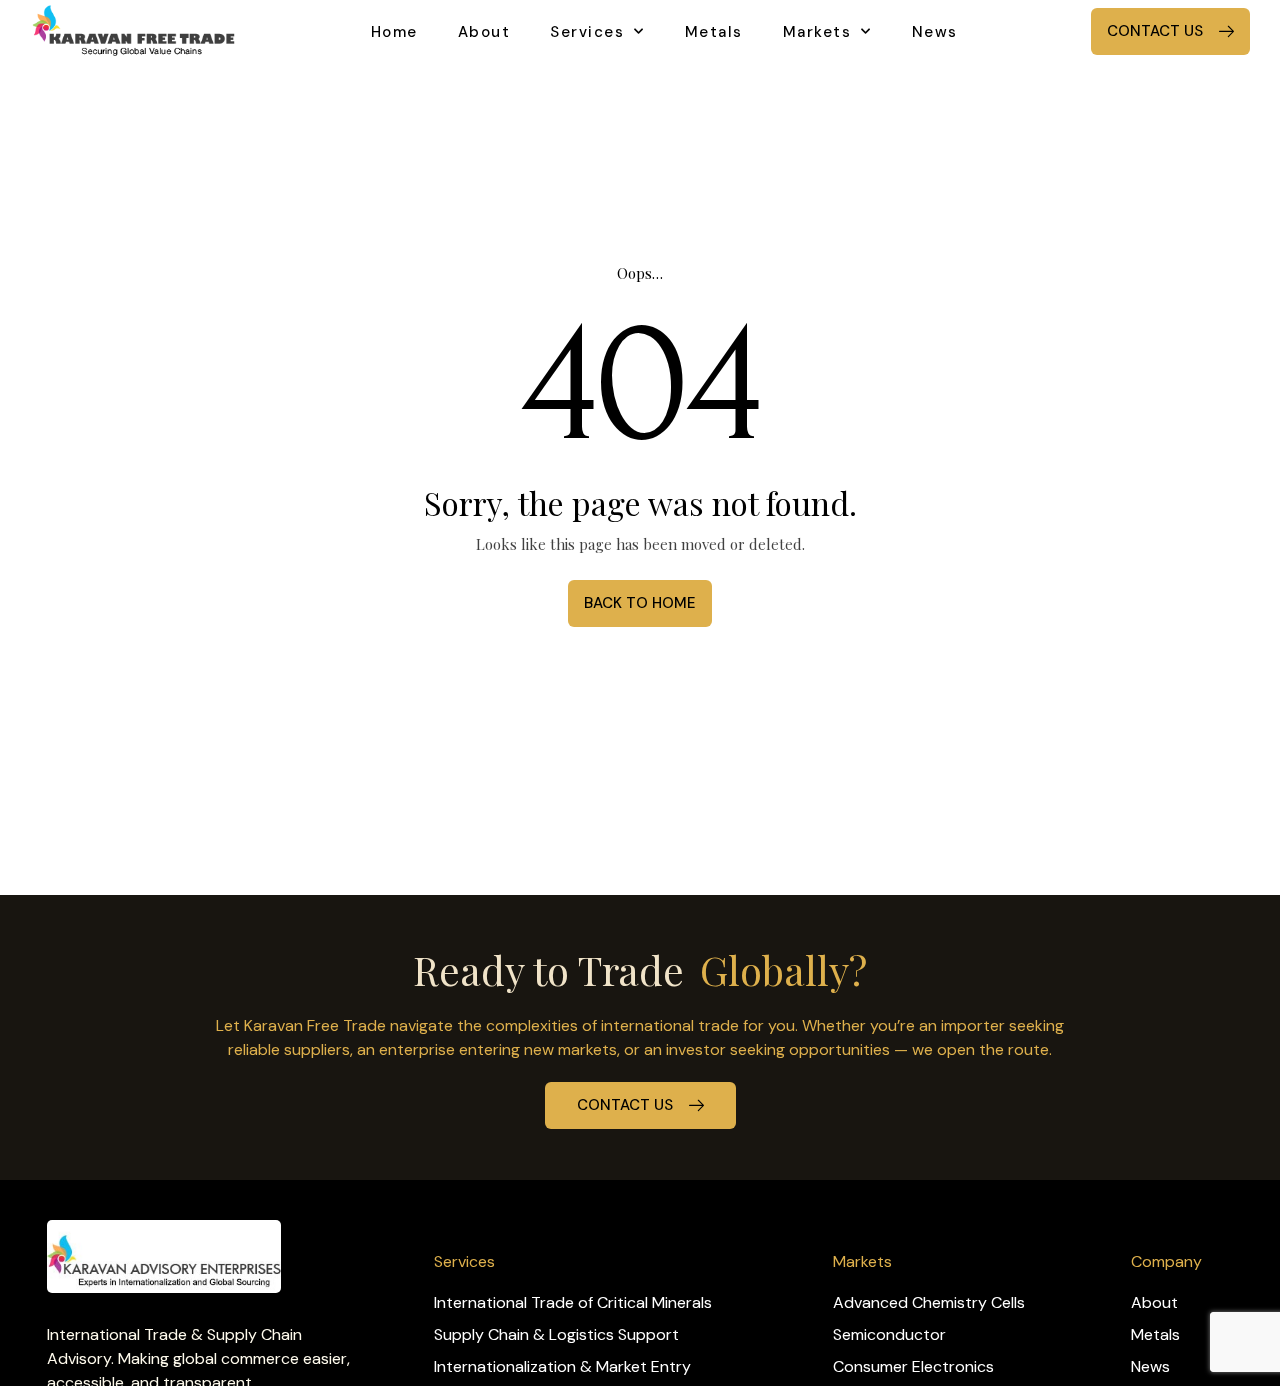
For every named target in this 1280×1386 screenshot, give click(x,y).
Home (394, 32)
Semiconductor (889, 1334)
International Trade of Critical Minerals (573, 1302)
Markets (817, 32)
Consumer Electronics (913, 1366)
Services (587, 32)
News (935, 32)
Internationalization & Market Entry (562, 1366)
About (484, 32)
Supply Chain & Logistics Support (556, 1334)
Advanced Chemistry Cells (929, 1302)
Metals (714, 32)
